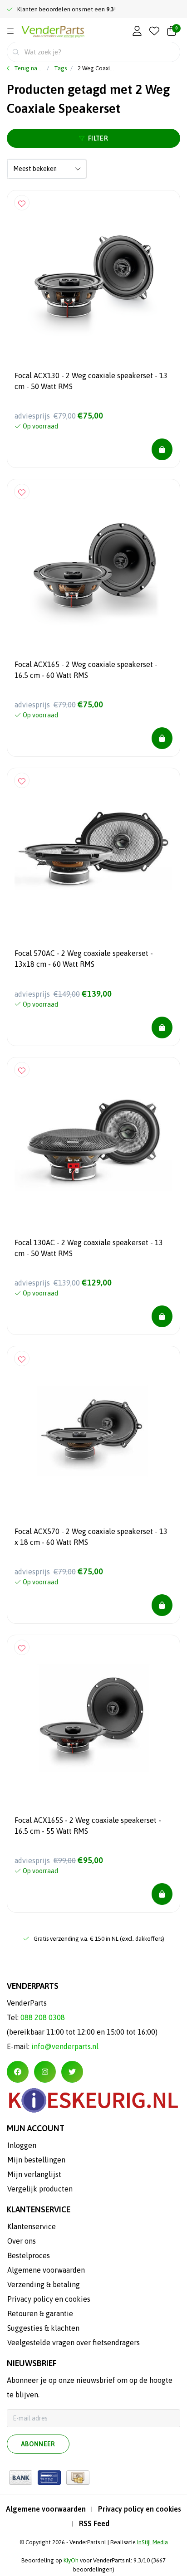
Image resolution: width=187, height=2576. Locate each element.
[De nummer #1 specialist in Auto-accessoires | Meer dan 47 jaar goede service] (53, 32)
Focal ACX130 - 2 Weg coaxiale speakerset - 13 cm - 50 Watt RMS (91, 381)
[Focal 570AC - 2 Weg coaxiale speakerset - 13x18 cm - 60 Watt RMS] (93, 854)
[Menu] (10, 31)
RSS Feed (94, 2523)
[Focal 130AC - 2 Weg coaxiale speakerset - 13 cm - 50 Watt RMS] (93, 1144)
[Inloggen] (137, 32)
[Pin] (49, 2478)
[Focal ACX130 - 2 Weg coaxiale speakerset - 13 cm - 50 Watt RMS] (93, 277)
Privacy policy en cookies (140, 2509)
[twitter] (72, 2072)
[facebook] (18, 2072)
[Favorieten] (154, 32)
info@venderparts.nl (65, 2046)
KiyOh (71, 2560)
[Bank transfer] (21, 2478)
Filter (98, 138)
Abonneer (38, 2444)
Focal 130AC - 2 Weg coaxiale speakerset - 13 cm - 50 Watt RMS (89, 1248)
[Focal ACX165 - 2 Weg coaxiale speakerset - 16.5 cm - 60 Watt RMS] (93, 565)
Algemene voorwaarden (46, 2509)
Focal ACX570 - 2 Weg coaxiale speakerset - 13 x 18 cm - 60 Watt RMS (91, 1537)
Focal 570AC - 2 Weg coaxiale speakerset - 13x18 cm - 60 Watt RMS (84, 959)
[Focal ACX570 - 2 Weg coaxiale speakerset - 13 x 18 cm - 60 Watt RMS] (93, 1432)
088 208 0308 (43, 2017)
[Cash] (78, 2478)
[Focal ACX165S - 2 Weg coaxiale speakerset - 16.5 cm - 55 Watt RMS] (93, 1721)
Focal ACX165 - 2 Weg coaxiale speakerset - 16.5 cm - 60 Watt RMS (86, 670)
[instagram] (45, 2072)
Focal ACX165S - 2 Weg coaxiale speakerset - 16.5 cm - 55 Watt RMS (88, 1826)
